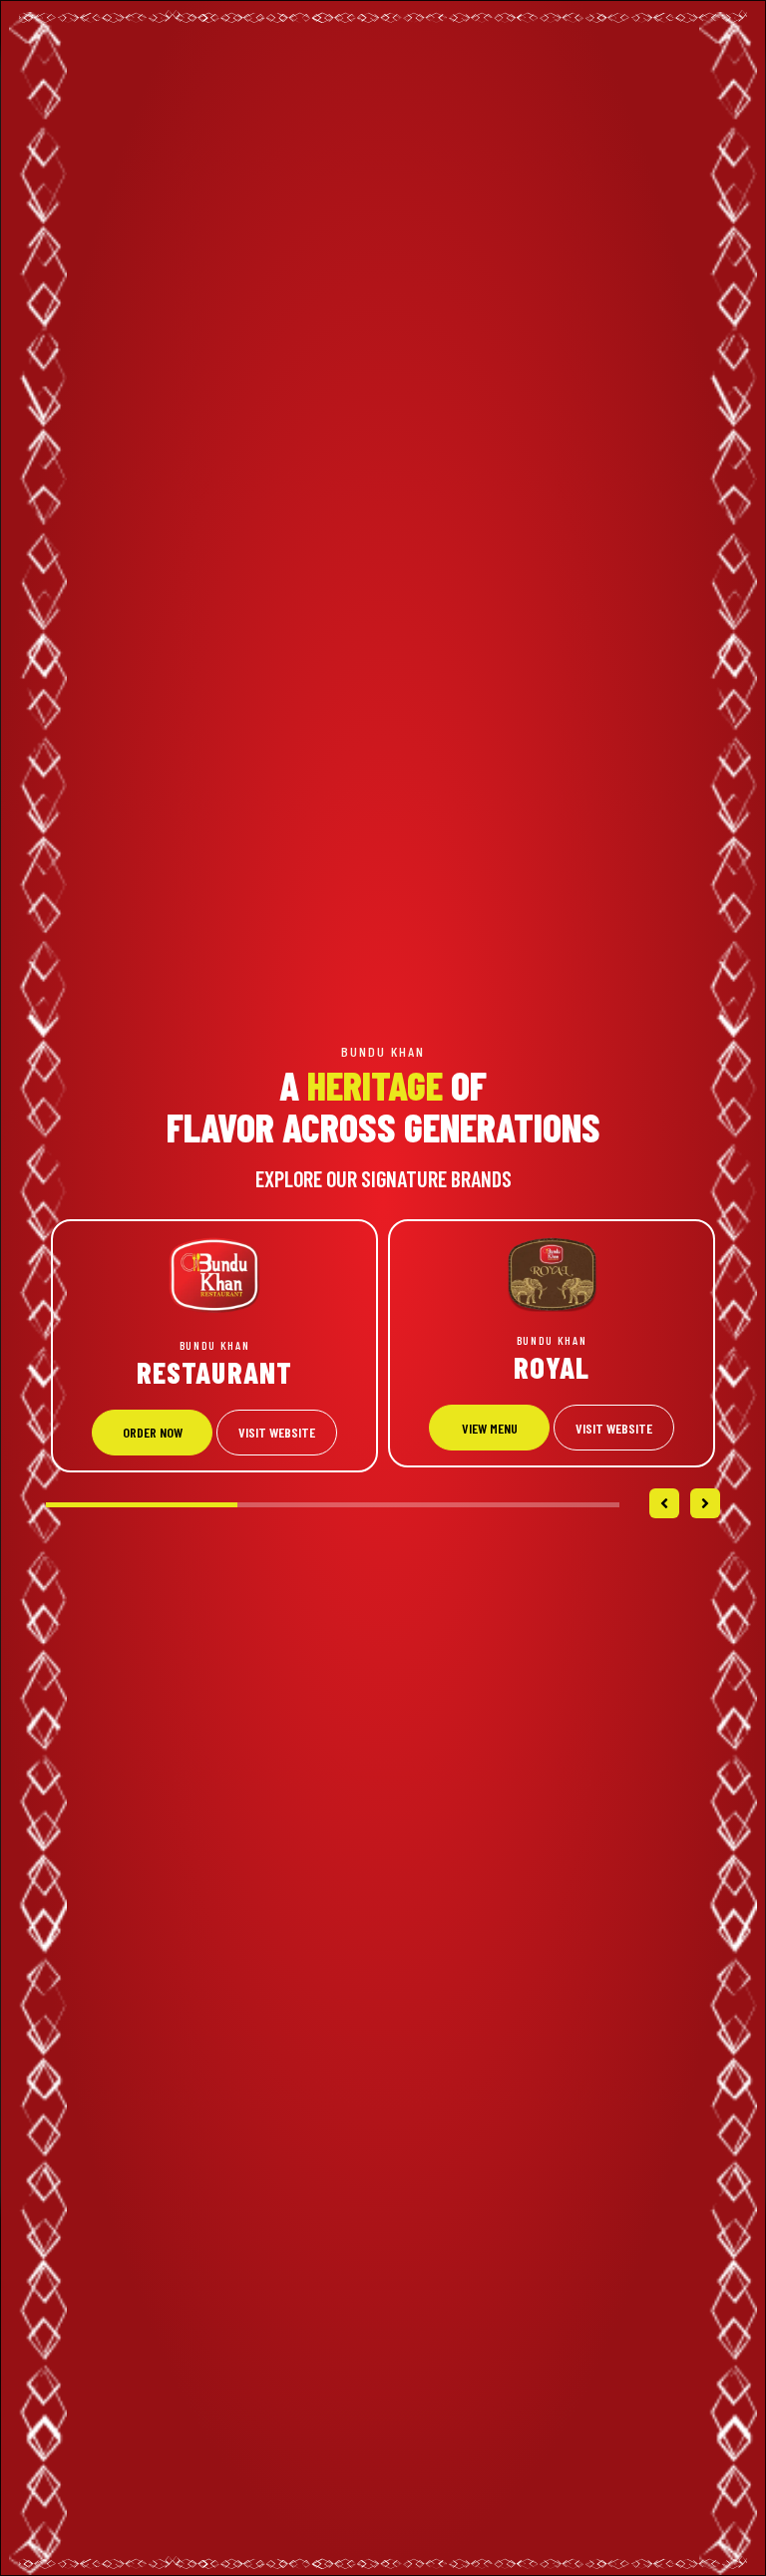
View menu (490, 1428)
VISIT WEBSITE (277, 1432)
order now (153, 1432)
